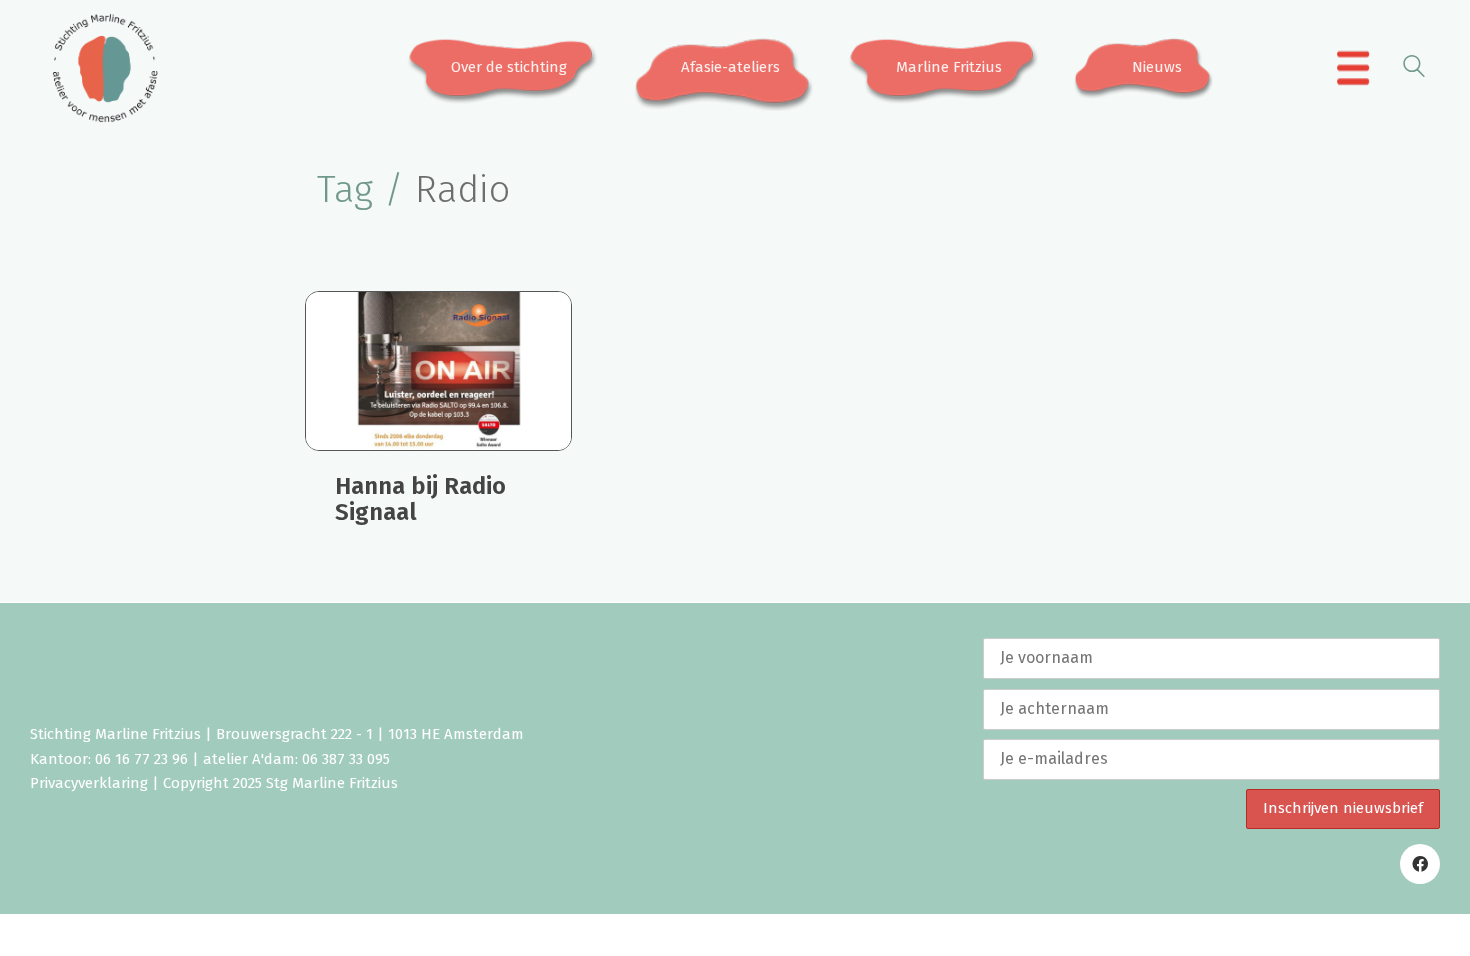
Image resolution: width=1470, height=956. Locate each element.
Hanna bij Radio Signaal (420, 499)
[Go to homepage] (105, 68)
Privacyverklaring (89, 783)
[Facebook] (1420, 864)
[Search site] (1414, 69)
